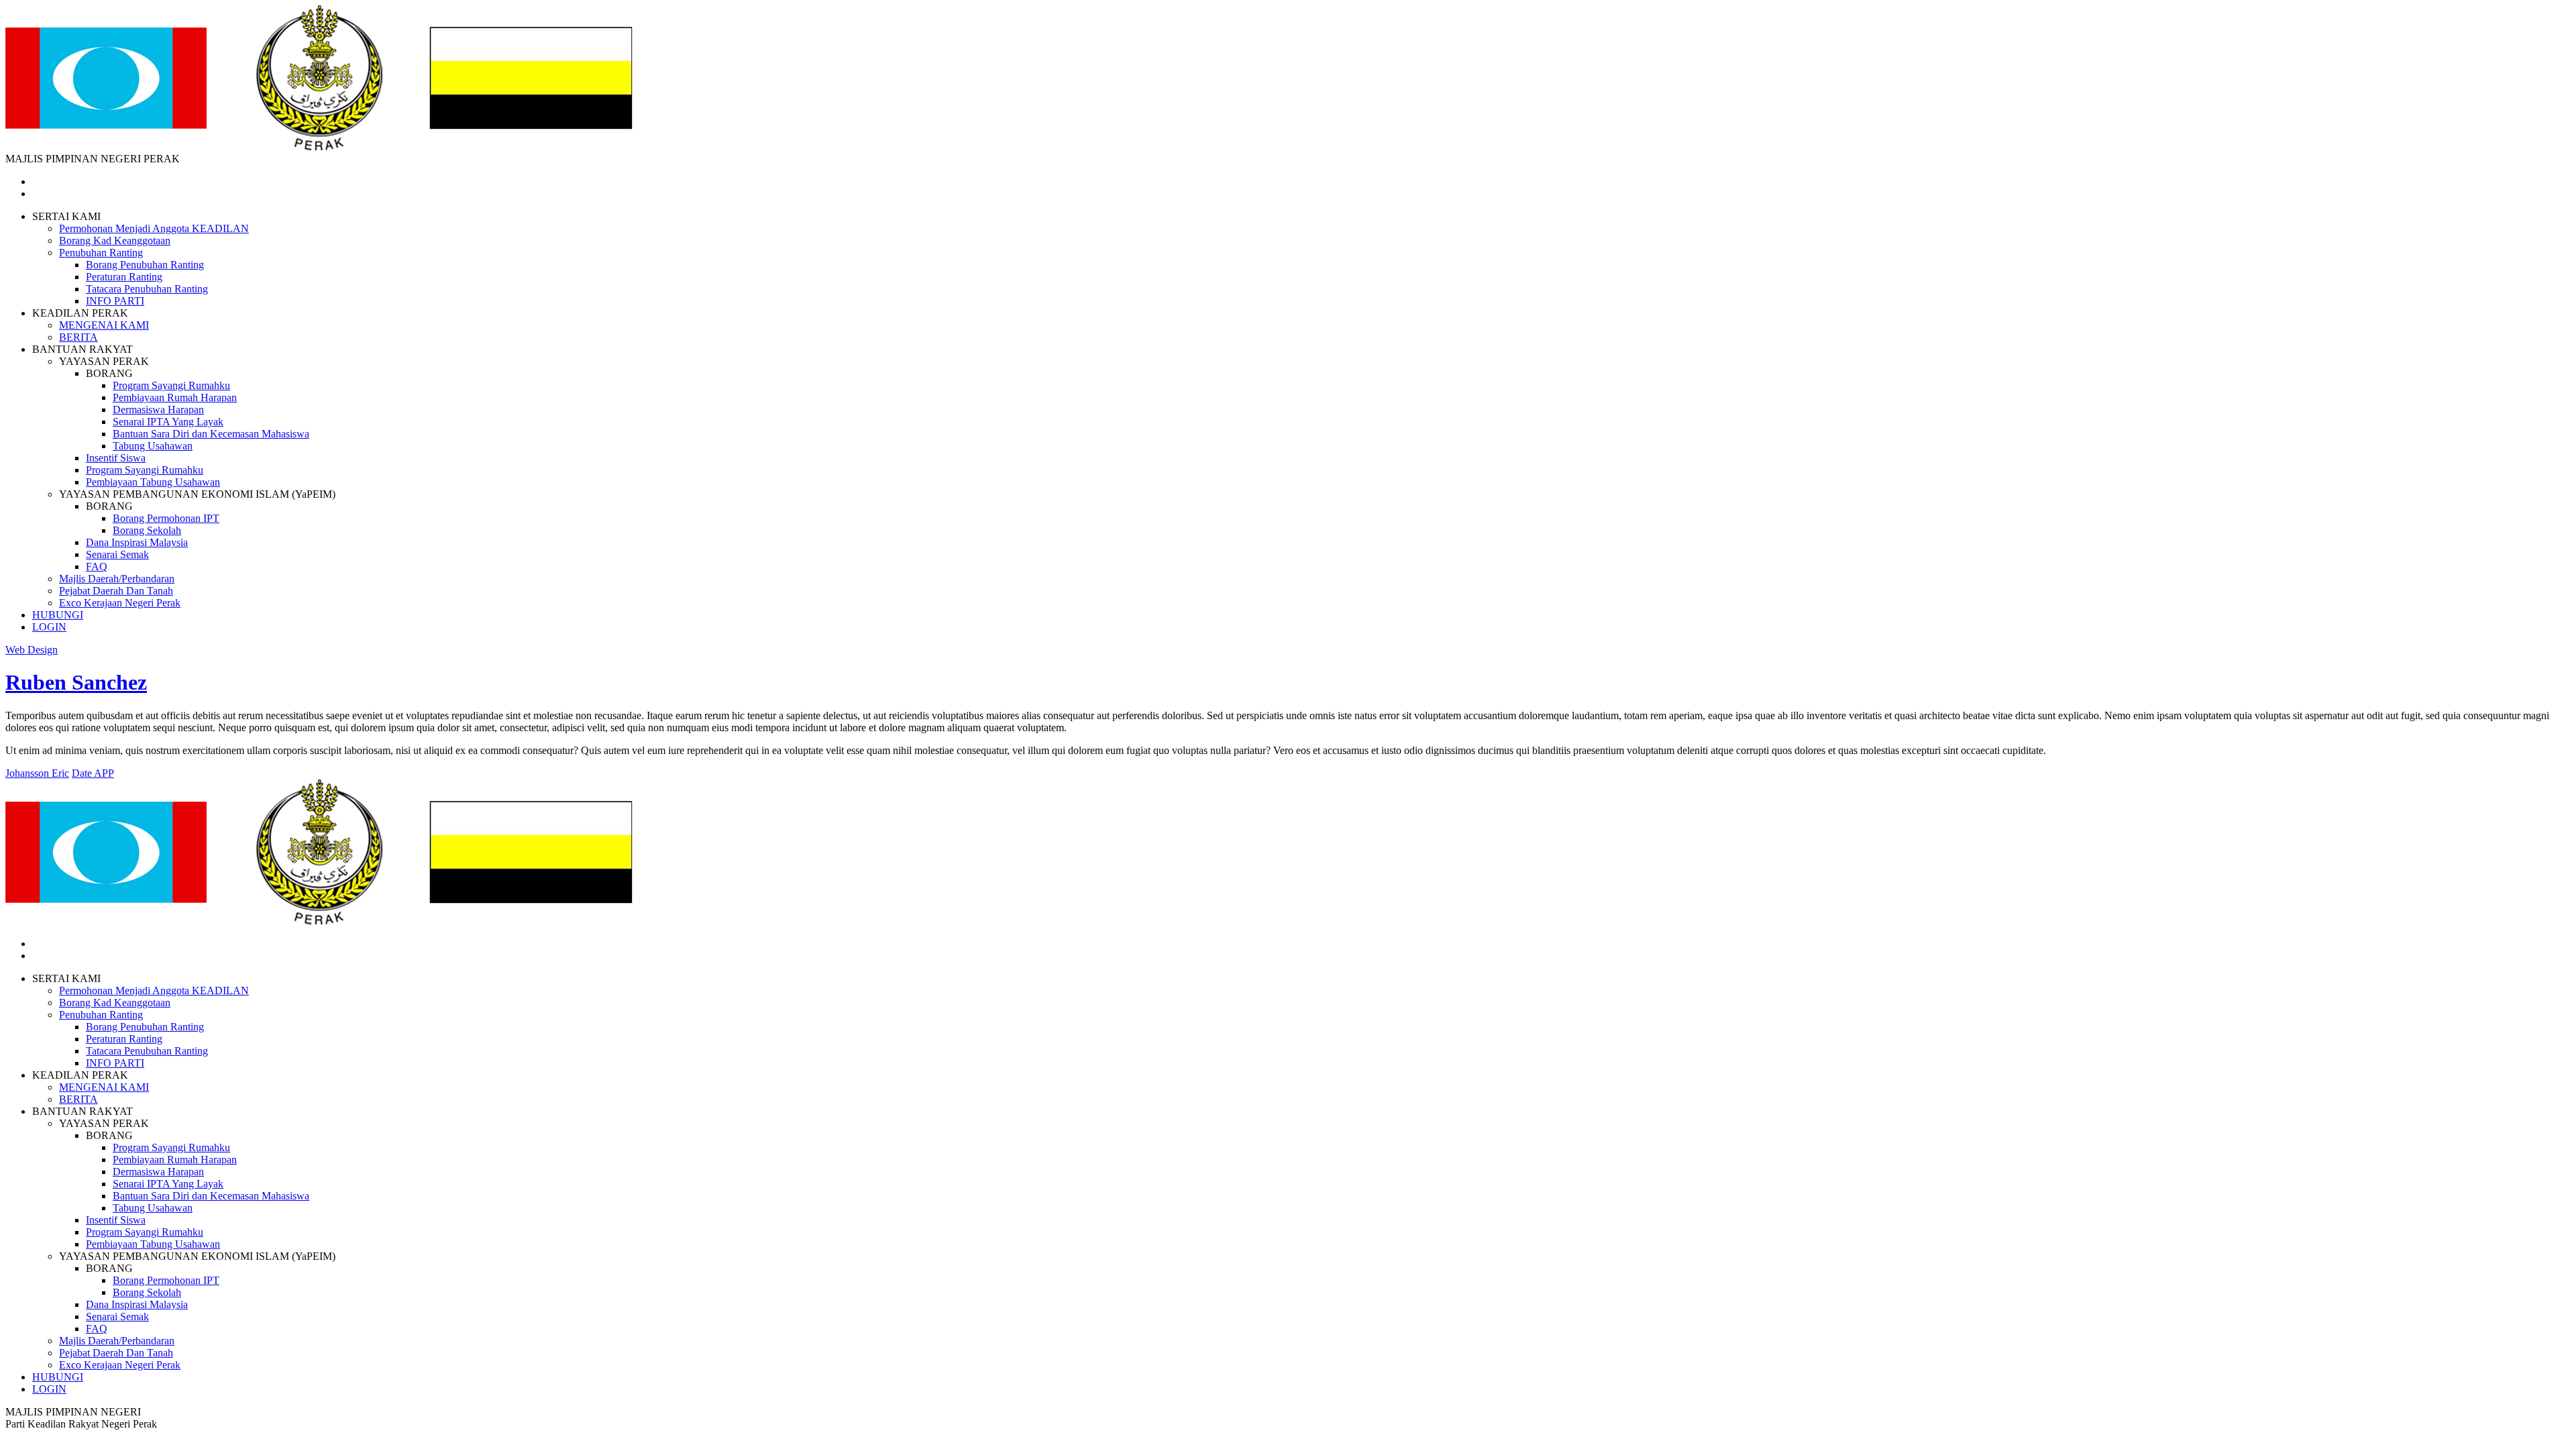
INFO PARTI (115, 301)
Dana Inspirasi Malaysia (137, 542)
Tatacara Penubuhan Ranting (147, 289)
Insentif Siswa (116, 458)
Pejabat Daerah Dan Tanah (116, 591)
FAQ (97, 567)
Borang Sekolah (147, 530)
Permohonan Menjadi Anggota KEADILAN (154, 228)
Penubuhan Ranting (101, 253)
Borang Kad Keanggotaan (115, 240)
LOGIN (49, 627)
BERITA (78, 337)
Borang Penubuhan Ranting (145, 265)
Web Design (32, 650)
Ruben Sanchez (76, 682)
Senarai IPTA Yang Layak (168, 422)
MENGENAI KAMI (104, 325)
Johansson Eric (37, 773)
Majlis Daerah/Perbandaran (117, 579)
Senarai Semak (117, 554)
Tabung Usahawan (153, 446)
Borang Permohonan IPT (166, 518)
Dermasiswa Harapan (158, 410)
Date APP (93, 773)
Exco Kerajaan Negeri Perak (120, 603)
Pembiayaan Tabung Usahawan (153, 482)
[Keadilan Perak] (319, 147)
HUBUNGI (58, 615)
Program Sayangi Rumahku (171, 385)
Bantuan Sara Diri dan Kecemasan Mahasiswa (211, 434)
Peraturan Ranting (124, 277)
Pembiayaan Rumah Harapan (175, 397)
